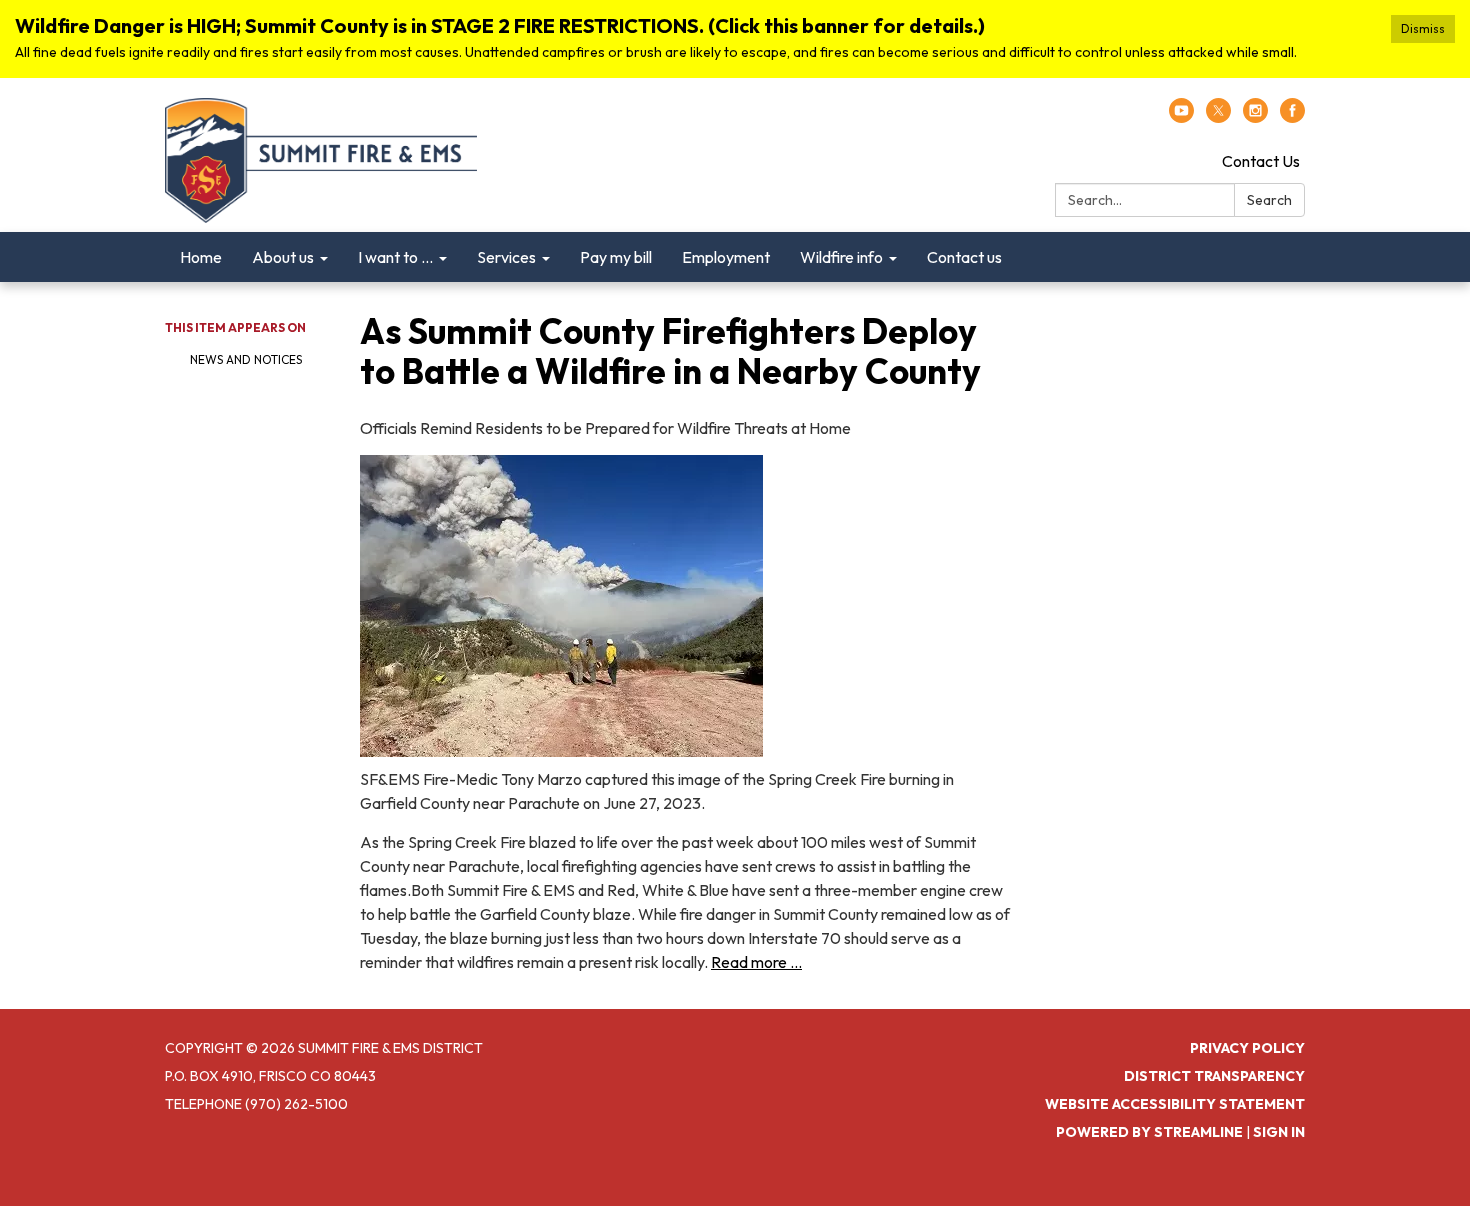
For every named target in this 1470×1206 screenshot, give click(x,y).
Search (1269, 200)
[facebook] (1292, 117)
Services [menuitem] (506, 257)
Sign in (1279, 1132)
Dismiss (1423, 28)
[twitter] (1218, 117)
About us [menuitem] (283, 257)
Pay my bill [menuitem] (616, 257)
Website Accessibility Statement (1175, 1104)
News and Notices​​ (246, 359)
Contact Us (1261, 161)
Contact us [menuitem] (964, 257)
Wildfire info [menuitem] (841, 257)
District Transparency (1214, 1076)
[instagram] (1255, 117)
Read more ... (756, 962)
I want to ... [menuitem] (395, 257)
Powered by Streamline (1149, 1132)
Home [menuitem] (201, 257)
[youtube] (1181, 117)
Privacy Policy (1247, 1048)
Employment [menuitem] (726, 257)
